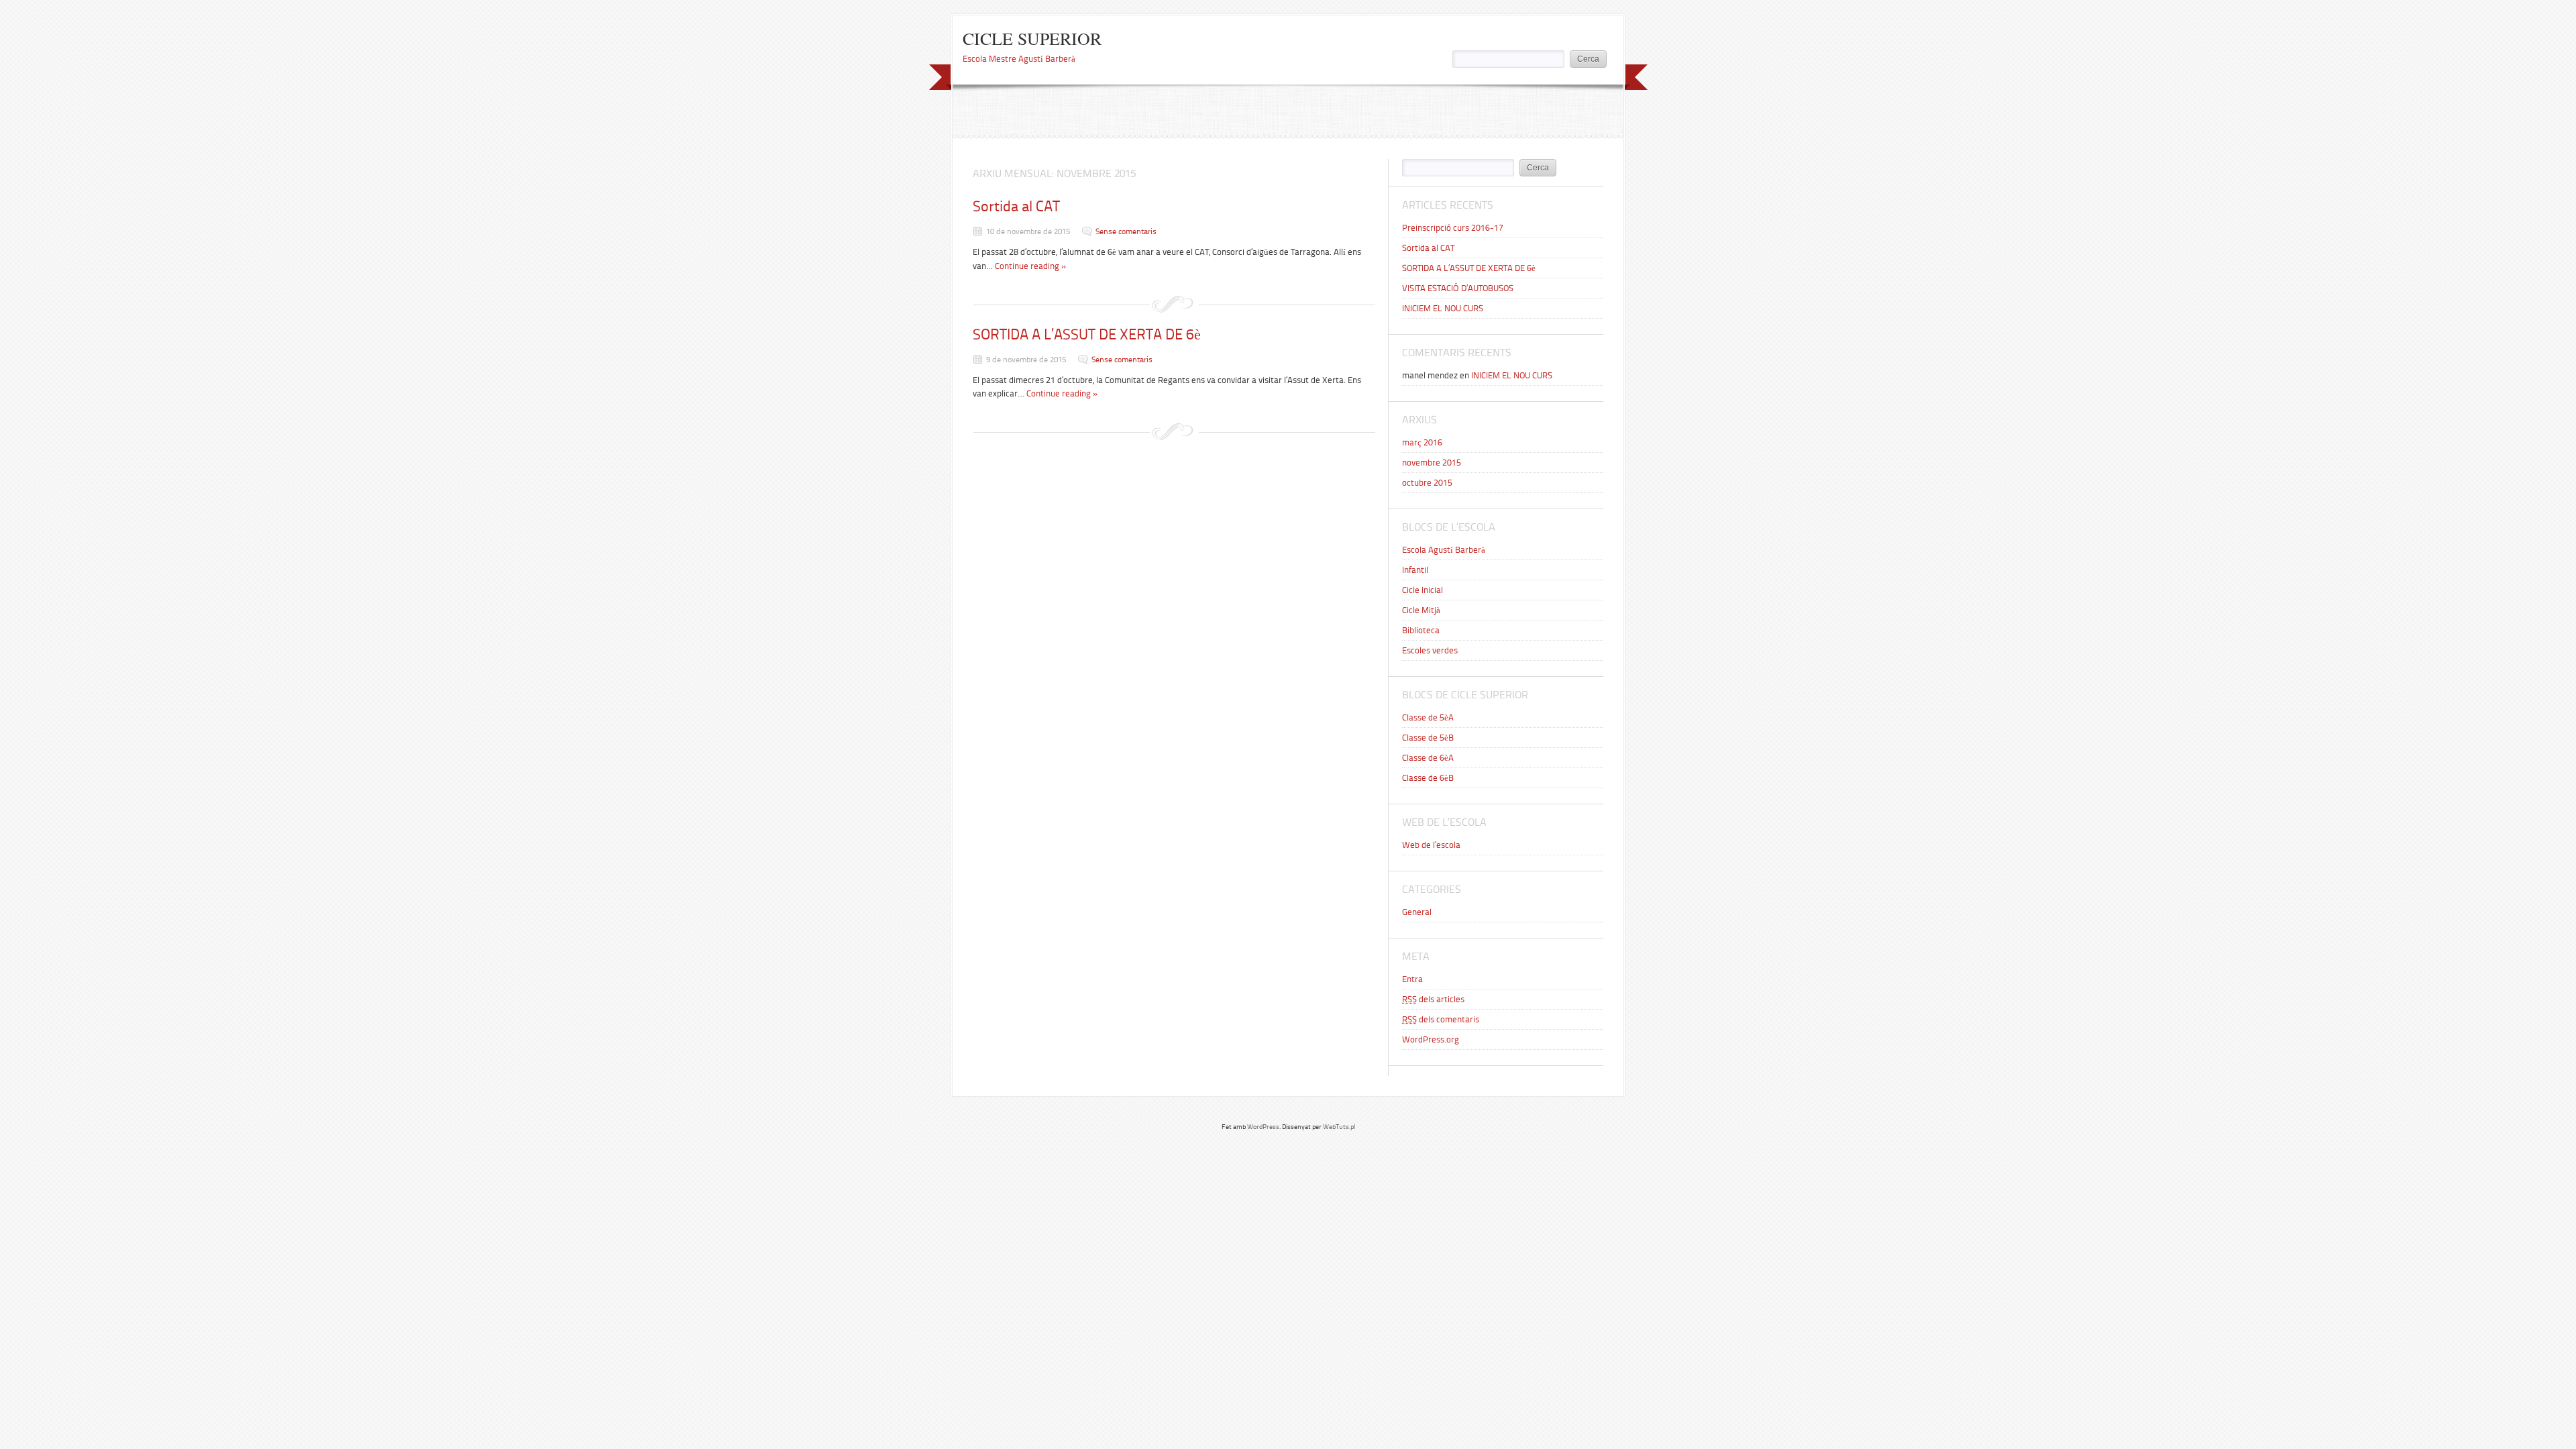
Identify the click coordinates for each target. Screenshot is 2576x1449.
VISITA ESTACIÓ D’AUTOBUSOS (1458, 288)
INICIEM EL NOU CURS (1443, 308)
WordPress (1263, 1127)
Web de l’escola (1431, 845)
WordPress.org (1431, 1039)
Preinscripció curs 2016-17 (1453, 228)
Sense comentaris (1126, 231)
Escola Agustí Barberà (1444, 550)
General (1417, 912)
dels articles (1433, 999)
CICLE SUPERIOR (1032, 38)
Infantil (1415, 570)
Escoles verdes (1430, 650)
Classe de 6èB (1428, 778)
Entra (1412, 979)
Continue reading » (1031, 266)
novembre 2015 (1432, 463)
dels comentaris (1441, 1019)
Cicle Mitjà (1421, 610)
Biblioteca (1421, 630)
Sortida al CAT (1016, 206)
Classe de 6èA (1428, 758)
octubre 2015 (1427, 483)
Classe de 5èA (1428, 717)
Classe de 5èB (1428, 738)
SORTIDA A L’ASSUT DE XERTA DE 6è (1087, 334)
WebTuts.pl (1339, 1127)
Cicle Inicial (1423, 590)
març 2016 (1422, 442)
